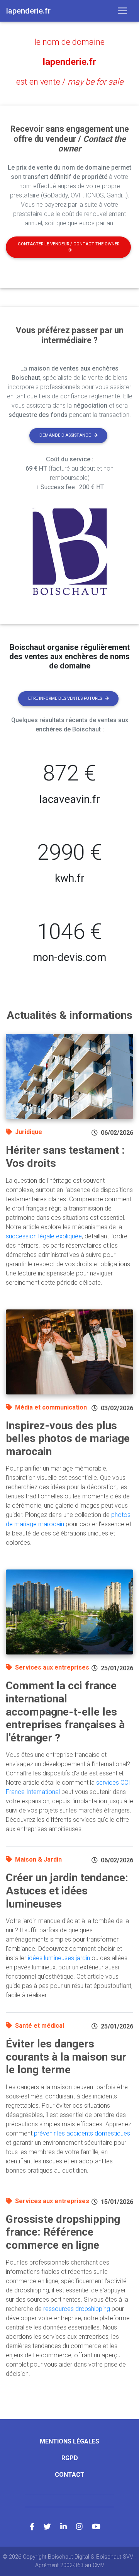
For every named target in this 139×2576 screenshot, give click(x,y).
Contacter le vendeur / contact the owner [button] (69, 244)
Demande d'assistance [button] (65, 435)
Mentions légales (69, 2441)
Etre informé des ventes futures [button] (65, 698)
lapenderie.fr (69, 62)
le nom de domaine (69, 42)
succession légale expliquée (44, 1236)
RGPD (70, 2458)
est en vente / (70, 82)
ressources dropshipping (77, 2309)
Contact (70, 2475)
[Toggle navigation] (122, 11)
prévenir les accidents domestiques (82, 2133)
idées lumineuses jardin (59, 1958)
